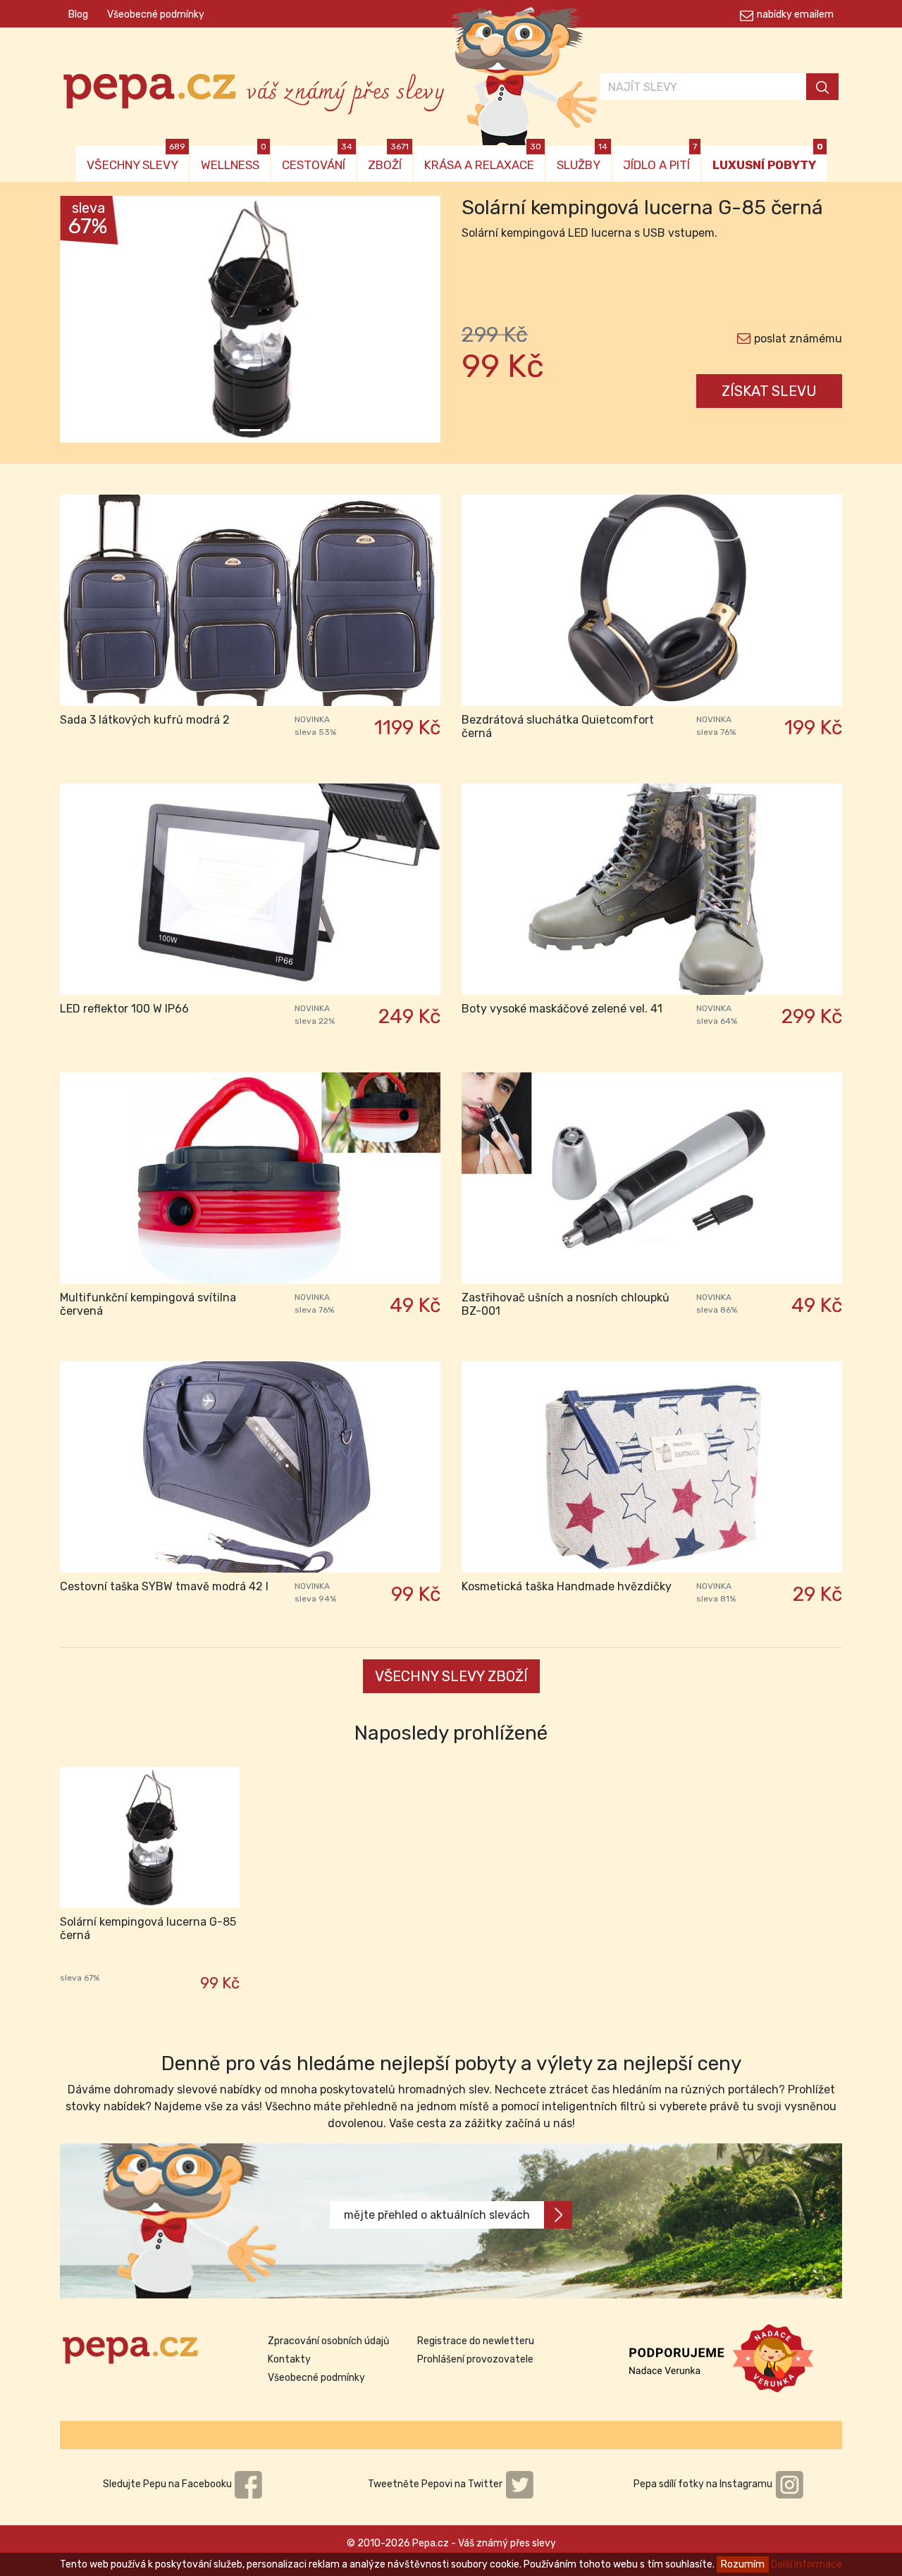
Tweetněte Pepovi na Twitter (436, 2484)
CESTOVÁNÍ (317, 159)
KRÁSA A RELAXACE (483, 159)
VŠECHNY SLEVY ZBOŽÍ (451, 1676)
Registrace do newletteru (476, 2341)
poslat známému (798, 339)
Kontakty (289, 2359)
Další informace (807, 2564)
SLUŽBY (582, 159)
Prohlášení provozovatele (475, 2359)
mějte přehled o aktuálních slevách (437, 2215)
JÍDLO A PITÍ (660, 159)
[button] (88, 323)
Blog (78, 14)
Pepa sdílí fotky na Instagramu (704, 2484)
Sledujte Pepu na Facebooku (168, 2484)
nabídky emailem (795, 14)
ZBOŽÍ (388, 159)
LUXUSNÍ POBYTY (768, 159)
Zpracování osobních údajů (328, 2341)
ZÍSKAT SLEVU (769, 391)
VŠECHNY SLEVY (136, 159)
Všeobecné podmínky (156, 14)
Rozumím (743, 2564)
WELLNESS (234, 159)
